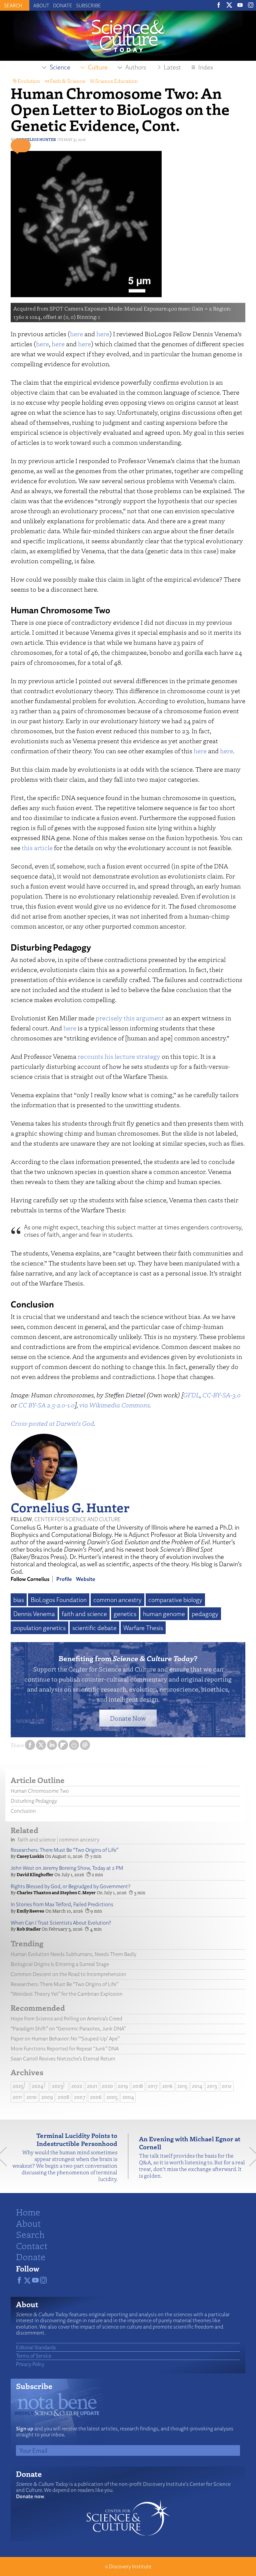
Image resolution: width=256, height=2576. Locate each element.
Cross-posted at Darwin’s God (52, 1423)
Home (28, 2212)
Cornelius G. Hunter (70, 1507)
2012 (227, 2086)
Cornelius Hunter (36, 139)
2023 (57, 2086)
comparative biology (175, 1600)
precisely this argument (130, 1018)
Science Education (116, 81)
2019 (123, 2086)
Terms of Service (34, 2356)
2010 (31, 2097)
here (76, 334)
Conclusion (23, 1811)
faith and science (84, 1614)
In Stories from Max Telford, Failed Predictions (62, 1904)
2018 (138, 2086)
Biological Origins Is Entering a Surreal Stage (60, 1964)
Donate (63, 5)
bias (19, 1600)
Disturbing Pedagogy (34, 1801)
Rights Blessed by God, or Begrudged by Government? (70, 1886)
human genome (164, 1614)
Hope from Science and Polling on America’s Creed (66, 2019)
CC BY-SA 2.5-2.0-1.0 (46, 1405)
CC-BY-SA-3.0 (221, 1395)
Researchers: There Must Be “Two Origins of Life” (64, 1850)
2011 (17, 2097)
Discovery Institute (130, 2566)
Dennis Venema (34, 1614)
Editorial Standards (36, 2347)
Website (86, 1579)
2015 (182, 2086)
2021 (92, 2086)
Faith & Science (67, 81)
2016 (167, 2086)
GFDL (191, 1395)
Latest (172, 67)
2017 (153, 2086)
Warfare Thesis (143, 1628)
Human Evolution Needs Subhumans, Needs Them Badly (73, 1954)
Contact (32, 2245)
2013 (212, 2086)
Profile (64, 1579)
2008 (63, 2097)
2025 (18, 2086)
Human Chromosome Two (40, 1791)
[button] (21, 146)
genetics (125, 1614)
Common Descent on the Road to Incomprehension (68, 1974)
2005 (112, 2097)
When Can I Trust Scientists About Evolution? (61, 1923)
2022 (77, 2086)
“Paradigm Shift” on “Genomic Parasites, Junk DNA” (68, 2029)
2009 (47, 2097)
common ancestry (117, 1600)
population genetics (39, 1628)
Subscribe (88, 5)
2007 (80, 2097)
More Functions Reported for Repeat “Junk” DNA (65, 2049)
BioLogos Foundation (59, 1600)
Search (30, 2234)
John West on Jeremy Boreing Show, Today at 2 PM (67, 1868)
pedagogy (205, 1614)
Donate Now (128, 1718)
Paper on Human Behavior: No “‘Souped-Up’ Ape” (65, 2039)
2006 (96, 2097)
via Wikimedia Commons (114, 1405)
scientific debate (94, 1628)
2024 (38, 2086)
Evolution (29, 81)
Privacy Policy (30, 2364)
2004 (128, 2097)
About (41, 5)
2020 (107, 2086)
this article (37, 848)
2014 (197, 2086)
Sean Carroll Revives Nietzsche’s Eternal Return (63, 2059)
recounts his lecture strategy (119, 1056)
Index (206, 67)
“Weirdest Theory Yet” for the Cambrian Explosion (67, 1994)
